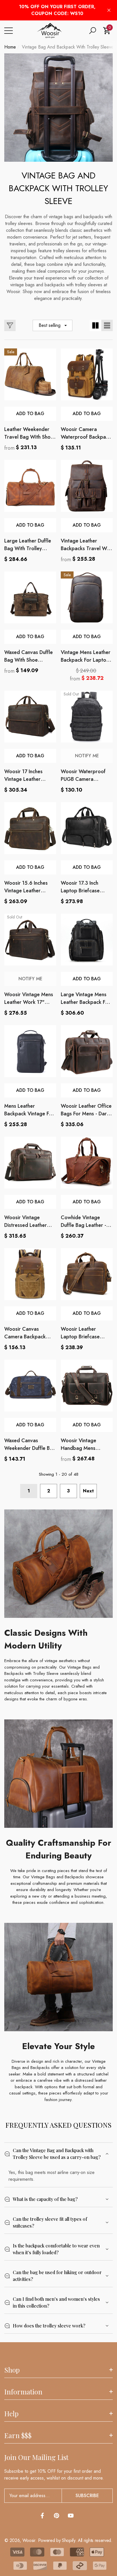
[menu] (9, 31)
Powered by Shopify (57, 2540)
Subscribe (87, 2496)
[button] (93, 31)
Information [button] (23, 2392)
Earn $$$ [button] (18, 2435)
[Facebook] (42, 2516)
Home (10, 47)
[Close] (109, 10)
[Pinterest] (57, 2516)
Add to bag (30, 756)
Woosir (29, 2540)
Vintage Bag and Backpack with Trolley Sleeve (68, 47)
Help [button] (11, 2413)
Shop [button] (12, 2370)
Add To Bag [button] (30, 414)
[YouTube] (71, 2516)
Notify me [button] (87, 756)
